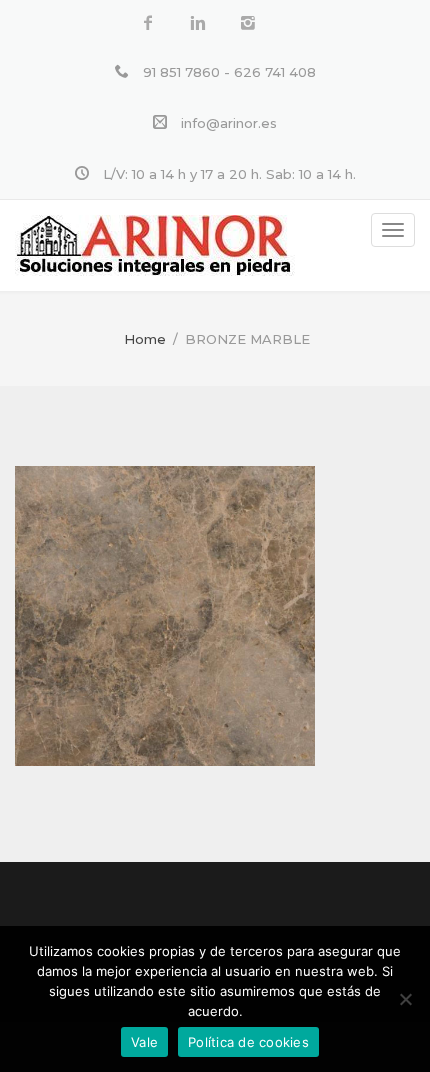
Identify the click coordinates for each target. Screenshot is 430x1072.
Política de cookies (248, 1042)
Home (145, 339)
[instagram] (248, 23)
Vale (144, 1042)
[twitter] (198, 23)
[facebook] (148, 23)
